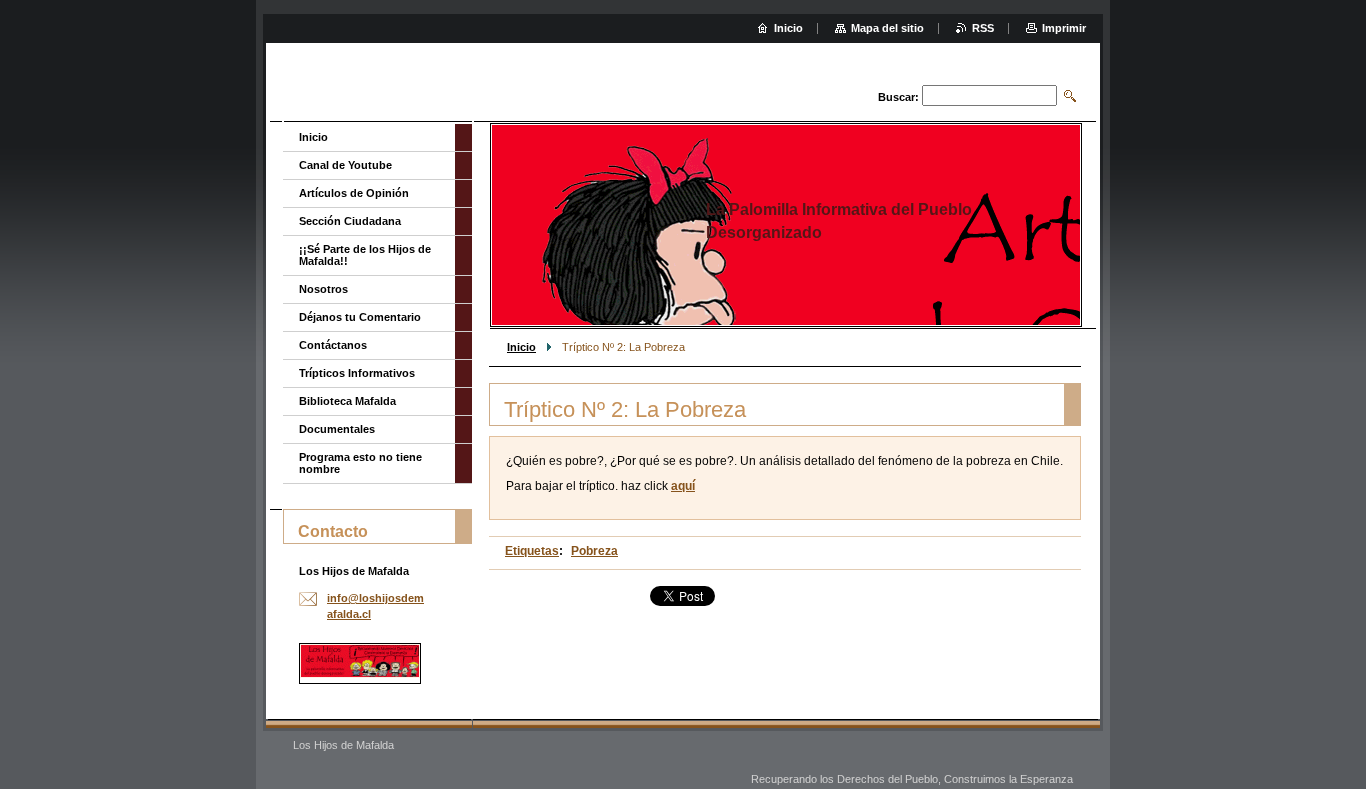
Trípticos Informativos (357, 373)
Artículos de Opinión (354, 193)
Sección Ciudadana (350, 221)
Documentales (337, 429)
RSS (983, 28)
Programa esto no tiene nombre (360, 463)
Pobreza (594, 551)
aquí (683, 486)
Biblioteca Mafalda (347, 401)
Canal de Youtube (345, 165)
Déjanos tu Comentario (360, 317)
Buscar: (898, 97)
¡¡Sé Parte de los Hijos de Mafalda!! (365, 255)
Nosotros (323, 289)
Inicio (521, 347)
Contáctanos (333, 345)
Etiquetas (532, 551)
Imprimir (1064, 28)
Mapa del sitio (887, 28)
